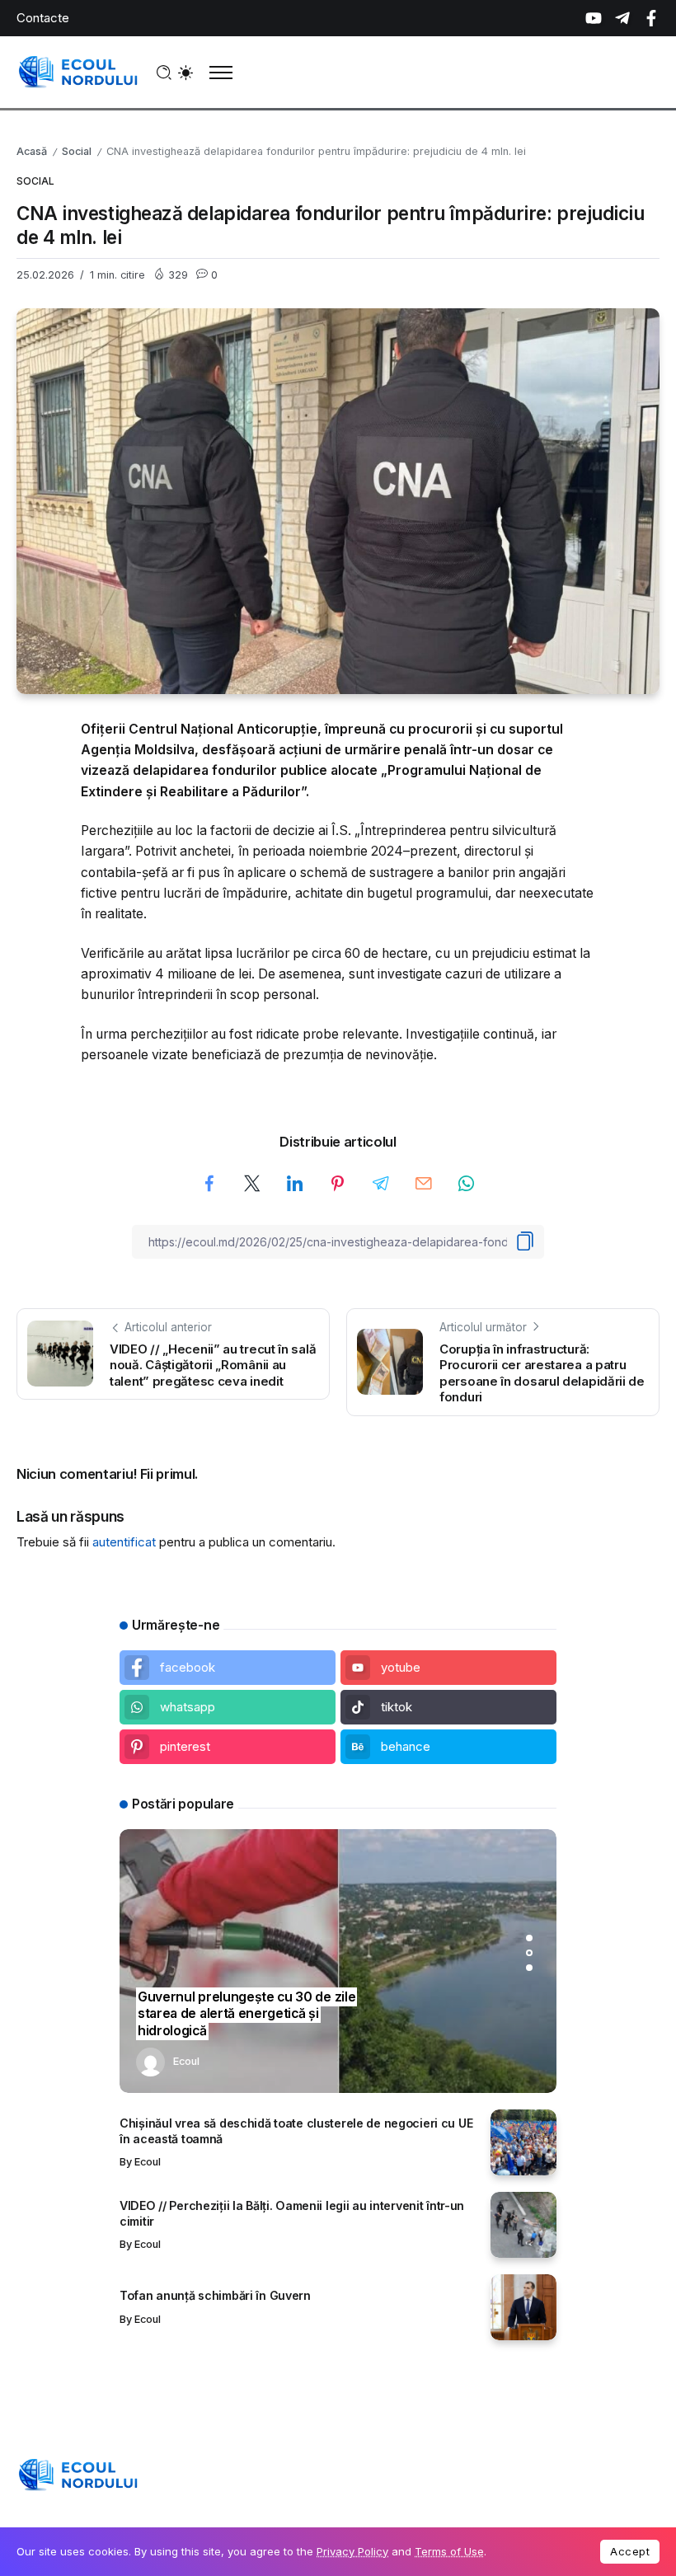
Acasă (32, 151)
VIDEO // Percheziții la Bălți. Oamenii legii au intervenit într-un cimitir (292, 2213)
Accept (630, 2551)
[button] (529, 1938)
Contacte (43, 18)
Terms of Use (449, 2551)
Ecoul (186, 2061)
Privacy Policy (352, 2551)
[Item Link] (523, 2142)
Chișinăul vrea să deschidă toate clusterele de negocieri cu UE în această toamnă (296, 2131)
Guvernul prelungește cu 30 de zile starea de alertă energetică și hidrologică (246, 2014)
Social (77, 151)
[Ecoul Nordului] (78, 71)
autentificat (124, 1542)
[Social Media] (594, 18)
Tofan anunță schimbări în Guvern (215, 2295)
